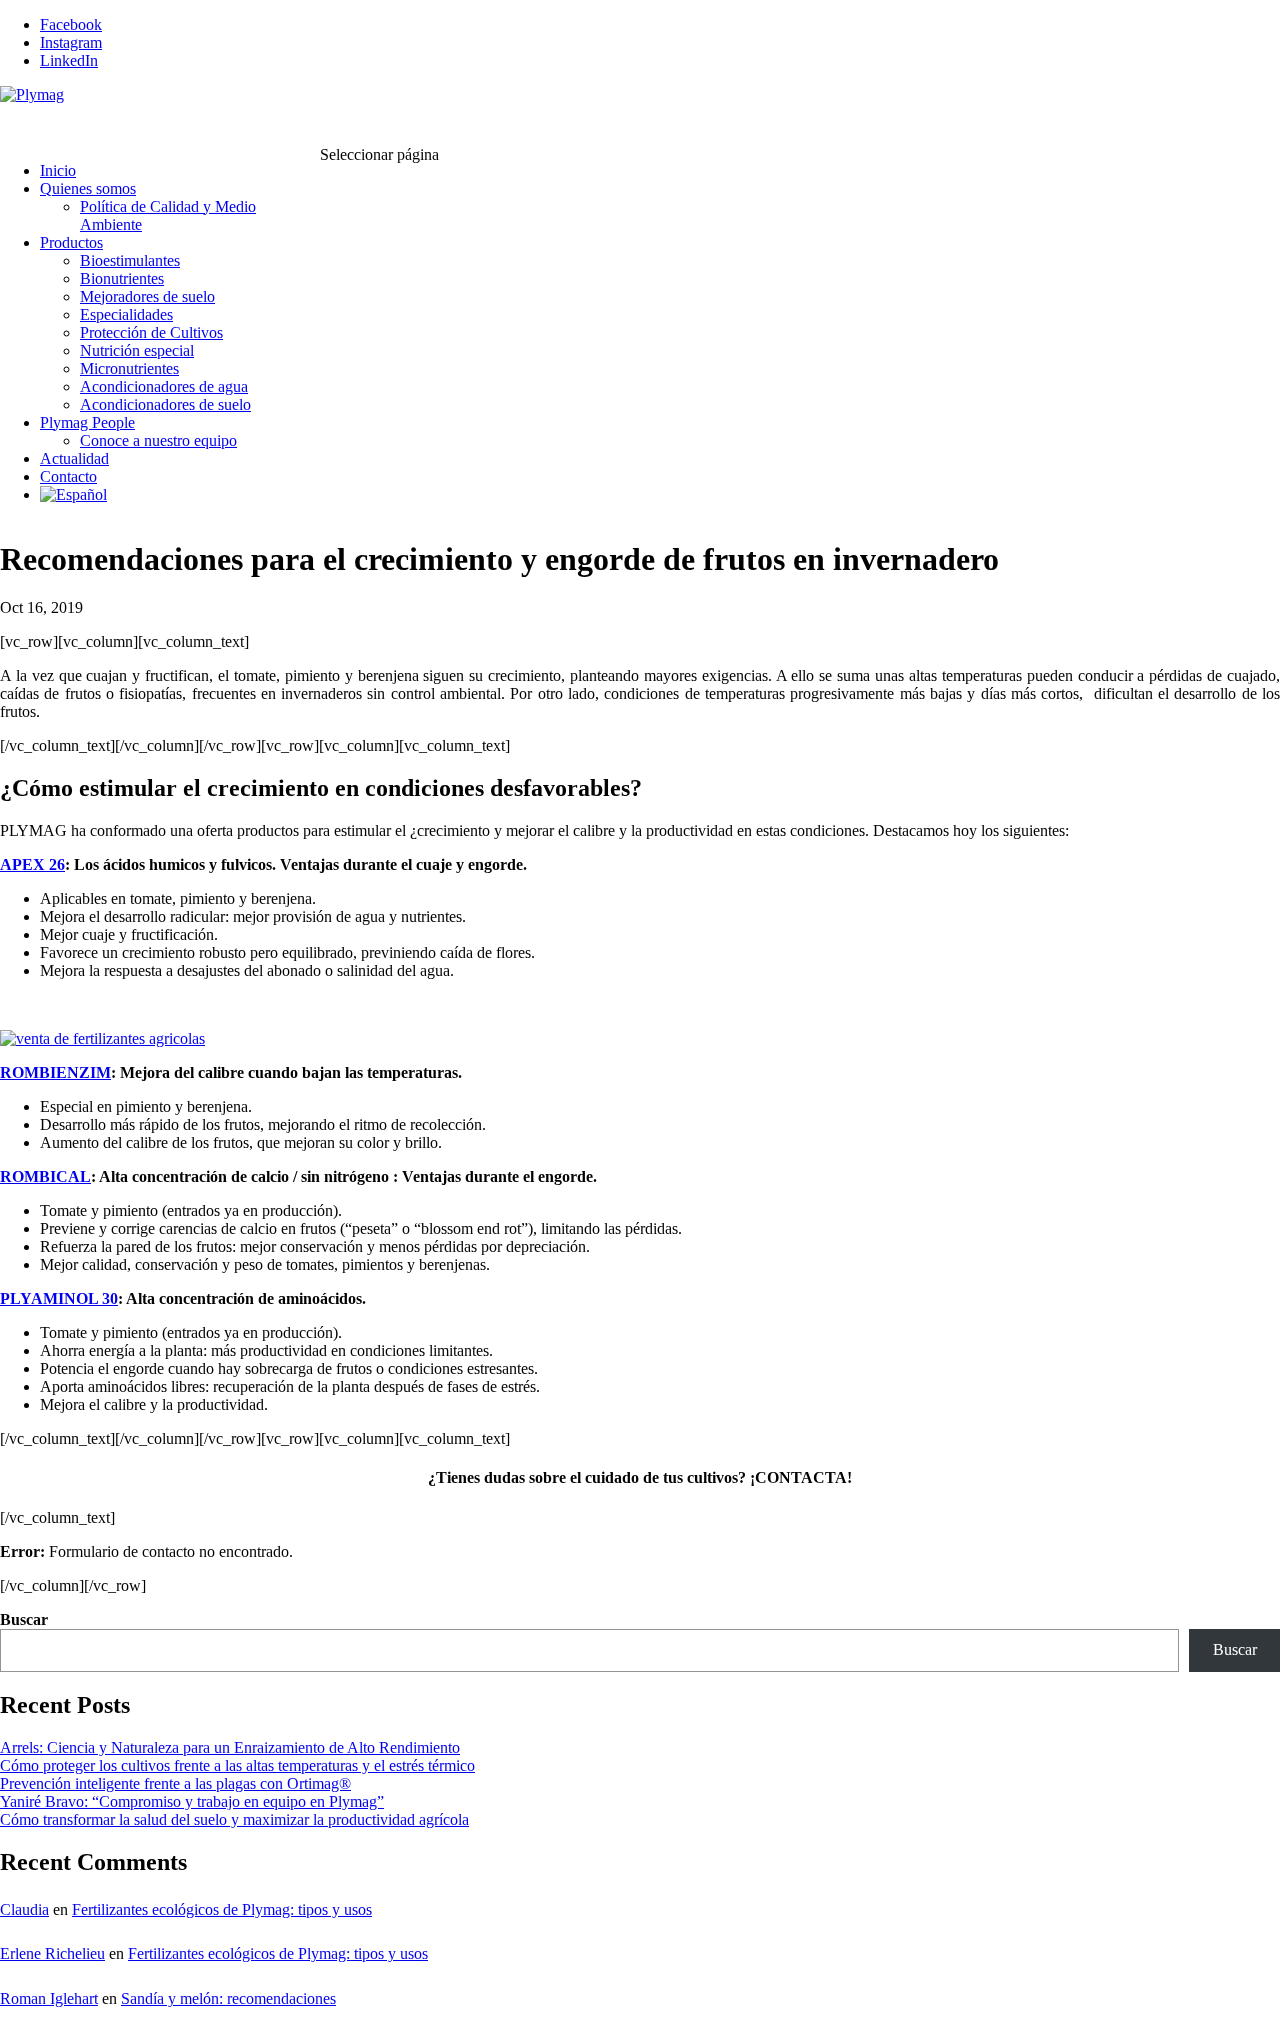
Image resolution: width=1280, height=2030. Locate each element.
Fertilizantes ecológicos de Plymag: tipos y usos (222, 1909)
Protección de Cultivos (151, 332)
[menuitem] (73, 515)
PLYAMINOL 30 (59, 1298)
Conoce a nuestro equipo (158, 440)
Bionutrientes (122, 278)
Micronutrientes (129, 368)
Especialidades (126, 314)
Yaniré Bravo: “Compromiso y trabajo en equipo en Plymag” (192, 1801)
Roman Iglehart (49, 1998)
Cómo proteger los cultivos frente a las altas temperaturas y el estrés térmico (237, 1765)
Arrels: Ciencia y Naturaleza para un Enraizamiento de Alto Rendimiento (230, 1747)
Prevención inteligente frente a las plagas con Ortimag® (175, 1783)
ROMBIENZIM (55, 1072)
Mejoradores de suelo (147, 296)
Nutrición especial (137, 350)
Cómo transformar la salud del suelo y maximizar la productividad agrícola (234, 1819)
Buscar (24, 1619)
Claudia (24, 1909)
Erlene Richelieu (52, 1953)
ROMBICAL (45, 1176)
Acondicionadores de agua (164, 386)
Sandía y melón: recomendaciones (228, 1998)
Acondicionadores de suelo (165, 404)
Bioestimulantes (130, 260)
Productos (71, 242)
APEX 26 (32, 864)
